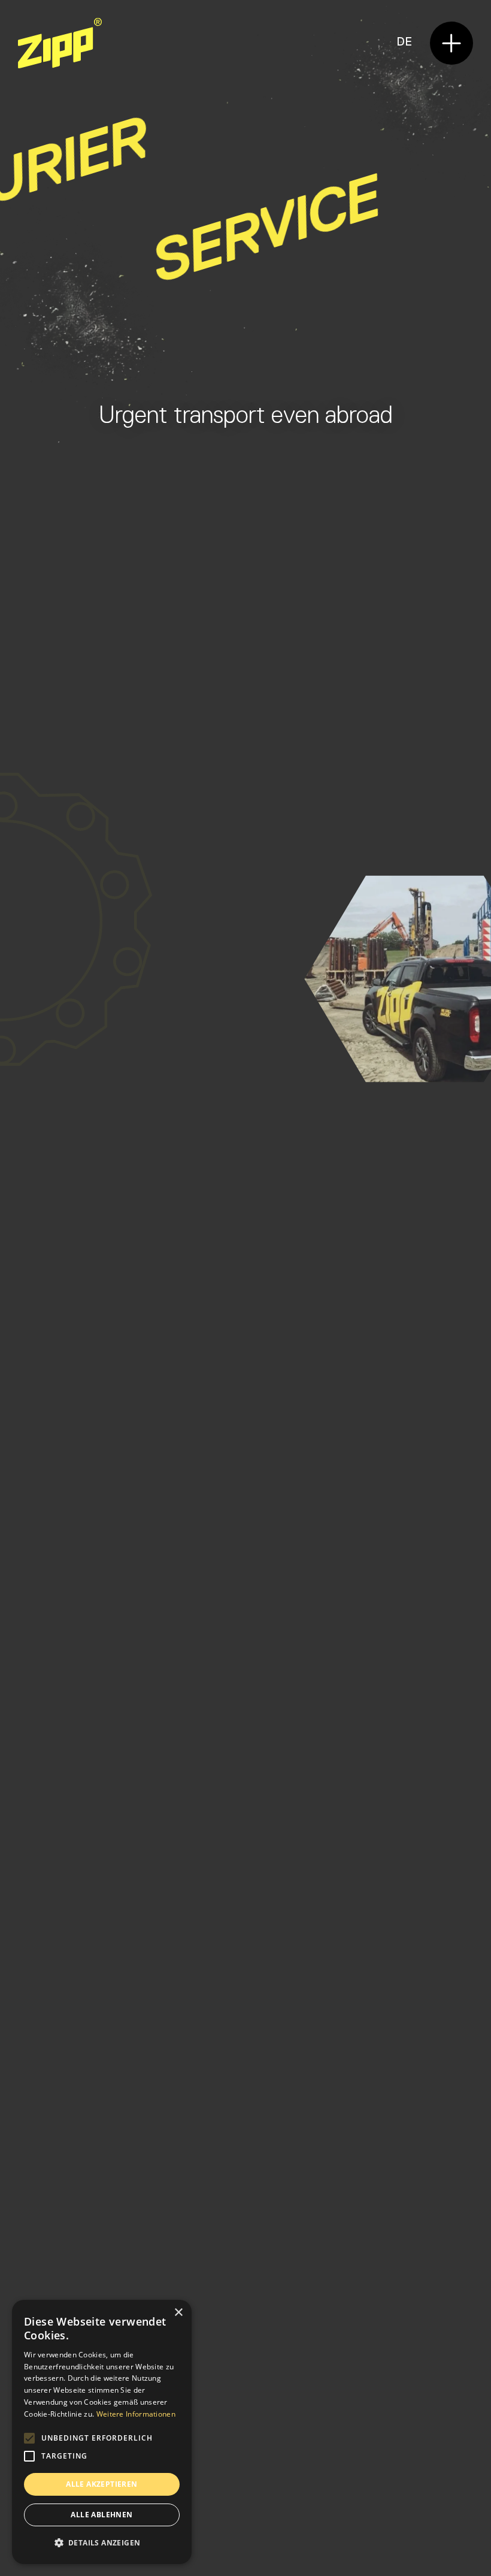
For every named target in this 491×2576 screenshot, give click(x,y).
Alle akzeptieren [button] (101, 2484)
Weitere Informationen (136, 2414)
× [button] (178, 2313)
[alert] (102, 2432)
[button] (451, 43)
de (404, 42)
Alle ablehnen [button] (101, 2515)
